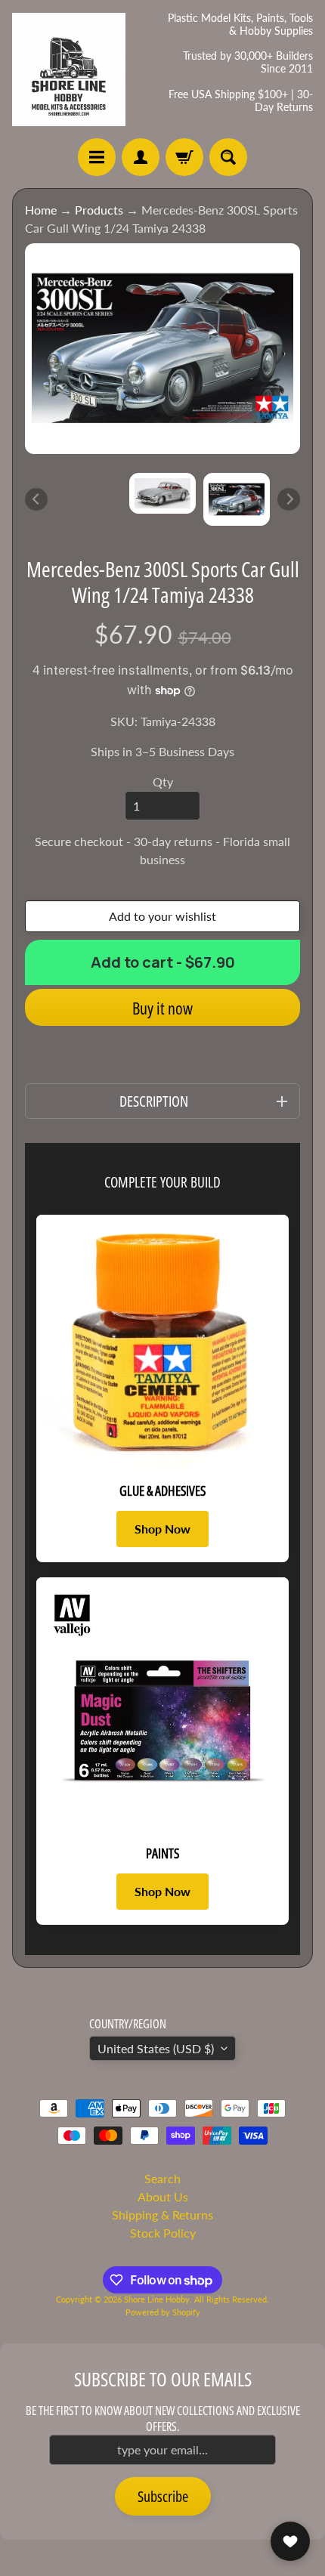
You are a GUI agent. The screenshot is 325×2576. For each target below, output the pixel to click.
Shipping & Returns (162, 2215)
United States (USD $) (156, 2048)
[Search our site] (228, 157)
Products (99, 210)
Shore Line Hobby (157, 2299)
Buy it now (162, 1008)
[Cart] (184, 157)
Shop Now (162, 1529)
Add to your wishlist (162, 916)
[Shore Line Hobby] (69, 69)
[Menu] (97, 157)
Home (41, 210)
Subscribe (163, 2496)
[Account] (141, 157)
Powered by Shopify (163, 2312)
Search (162, 2178)
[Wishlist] (290, 2541)
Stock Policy (163, 2233)
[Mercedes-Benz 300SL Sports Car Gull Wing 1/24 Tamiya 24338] (237, 499)
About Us (163, 2196)
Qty (163, 781)
